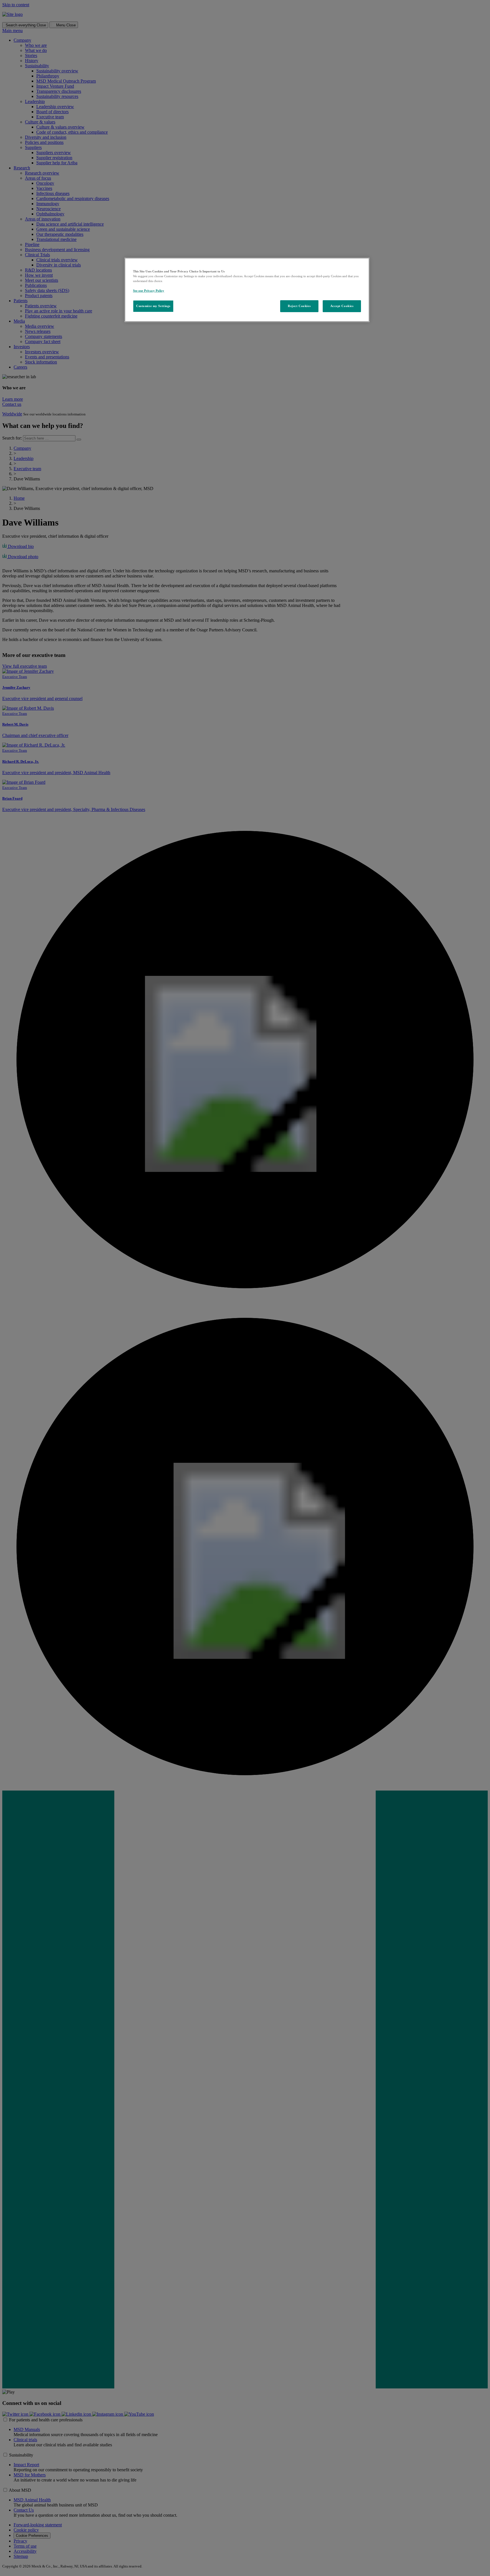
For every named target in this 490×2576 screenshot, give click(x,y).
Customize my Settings (153, 306)
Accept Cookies (342, 306)
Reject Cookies (299, 306)
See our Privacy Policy (149, 291)
